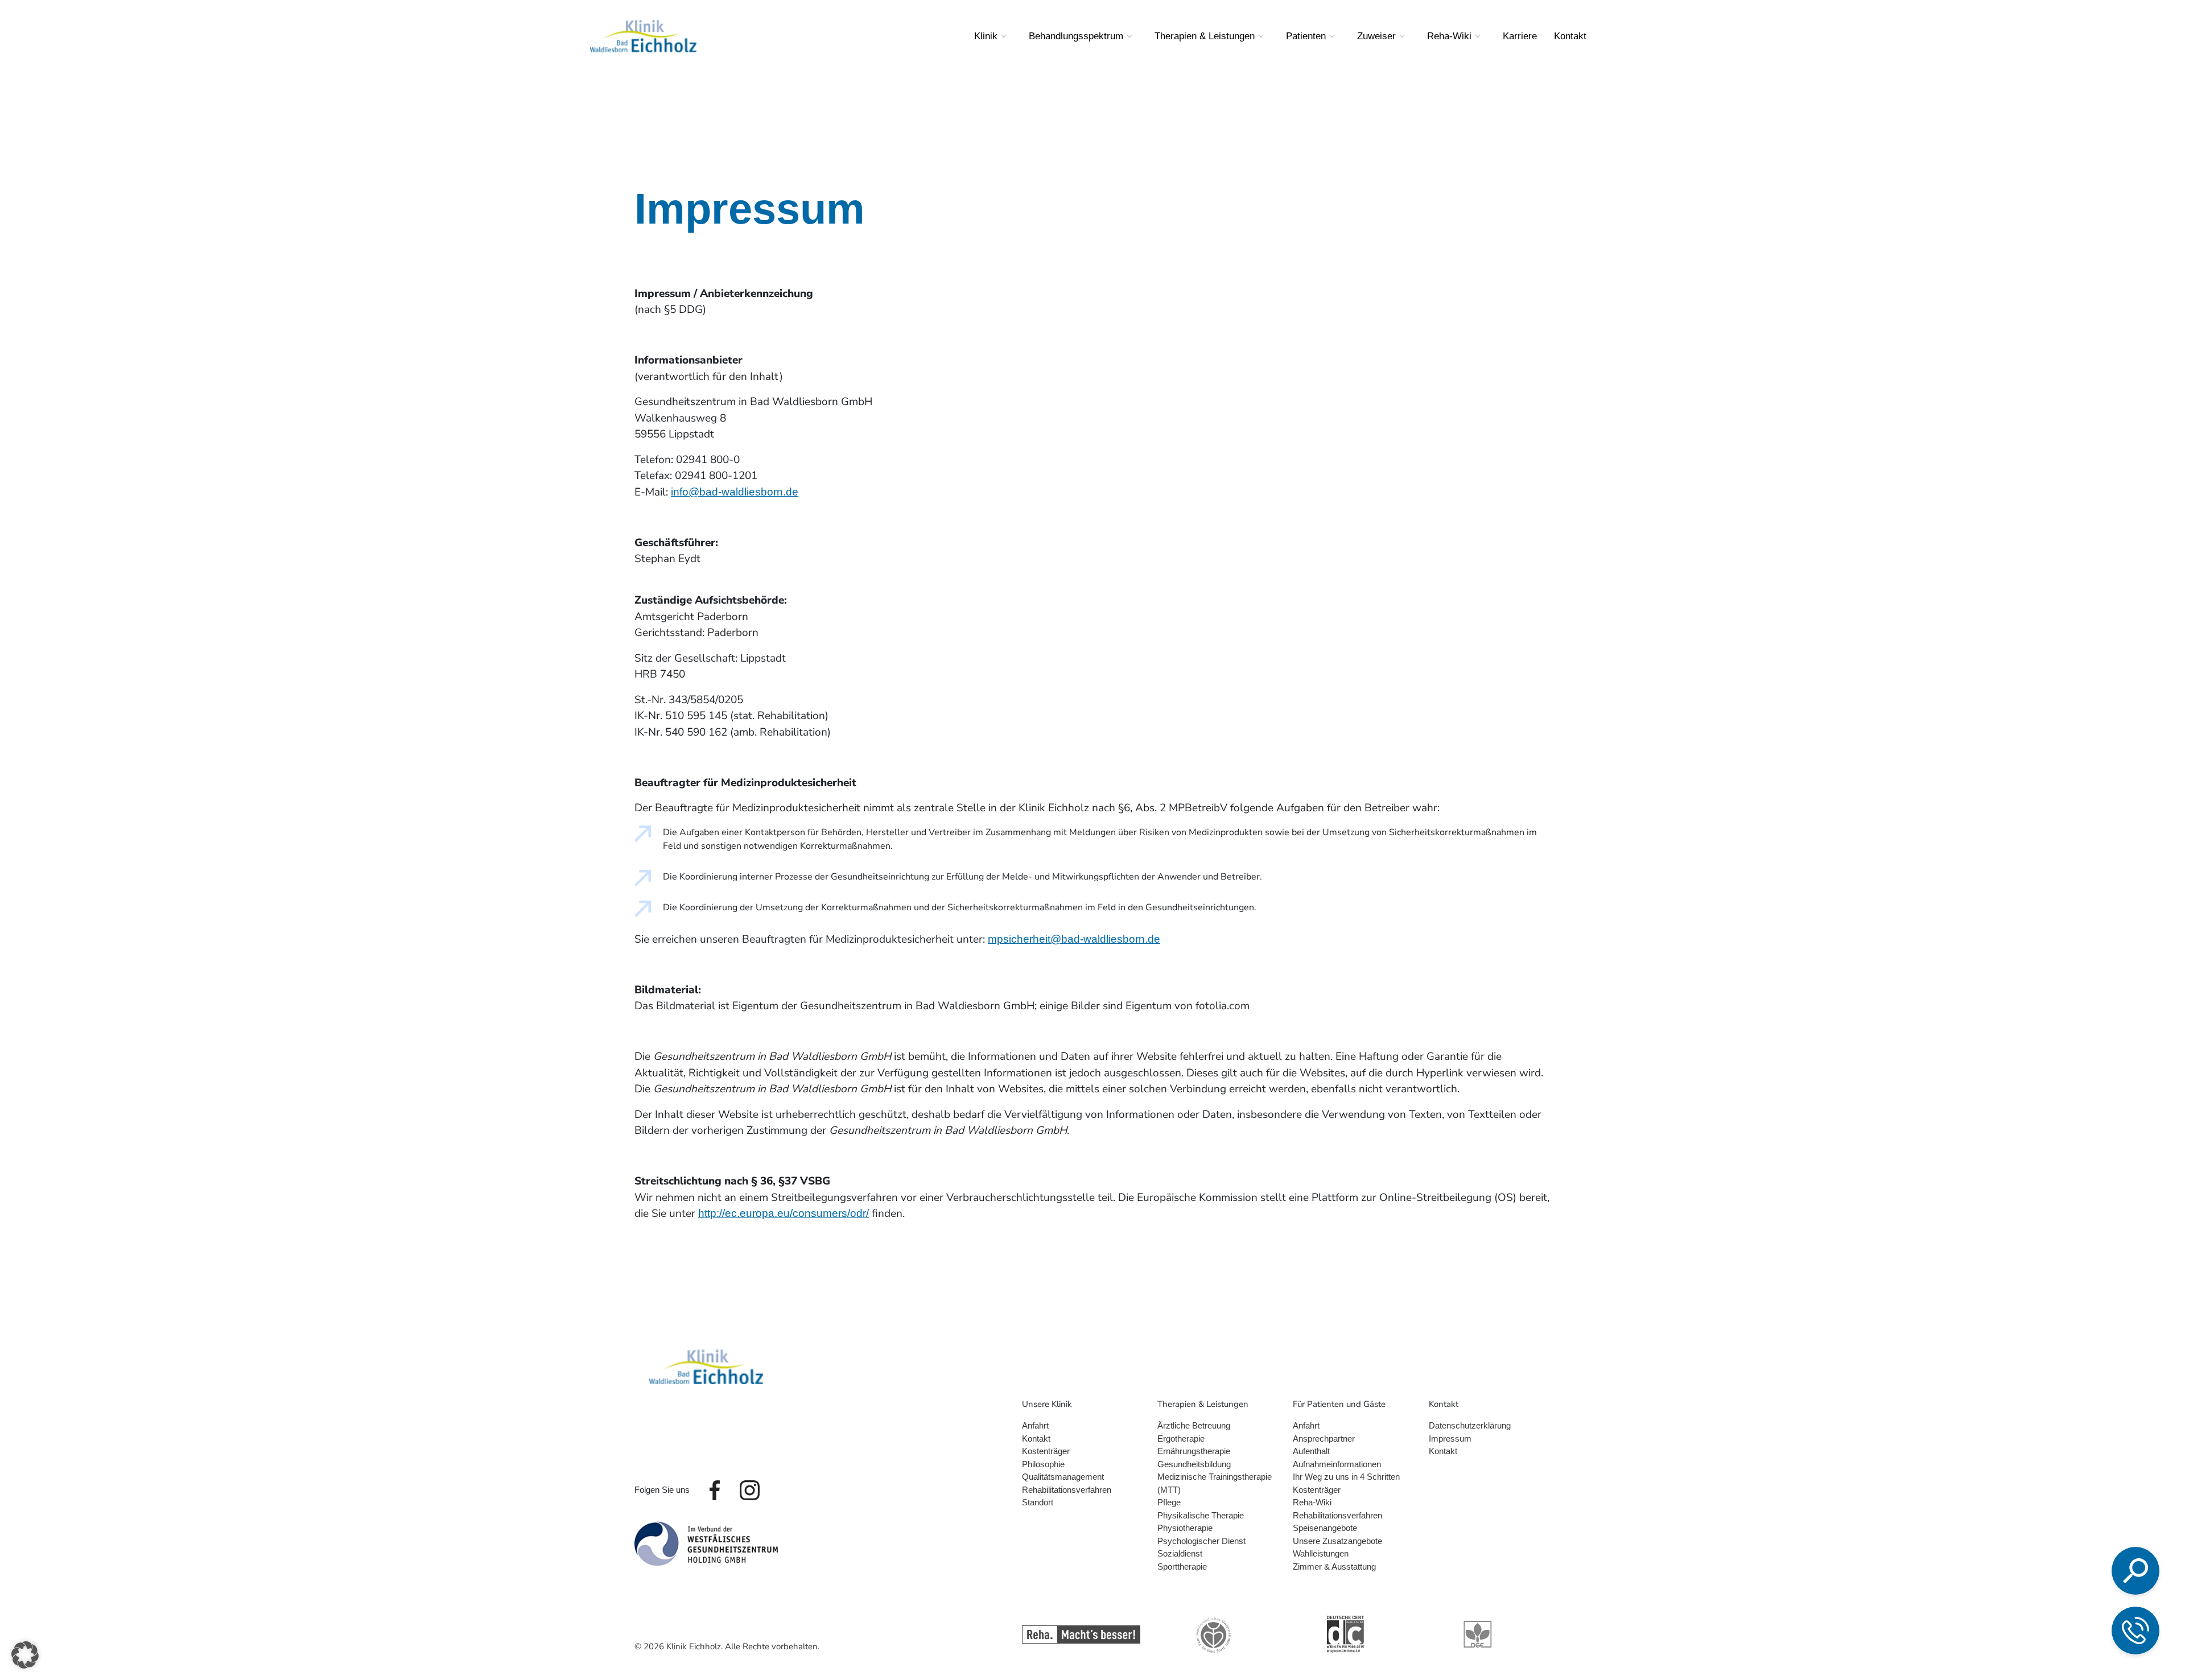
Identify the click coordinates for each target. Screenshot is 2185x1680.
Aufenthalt (1311, 1451)
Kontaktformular (2057, 1629)
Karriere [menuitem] (1520, 36)
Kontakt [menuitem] (1570, 36)
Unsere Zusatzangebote (1337, 1541)
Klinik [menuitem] (986, 36)
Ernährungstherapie (1194, 1451)
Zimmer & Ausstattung (1334, 1567)
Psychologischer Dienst (1201, 1541)
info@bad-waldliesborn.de (735, 492)
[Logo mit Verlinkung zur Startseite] (643, 36)
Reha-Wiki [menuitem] (1449, 36)
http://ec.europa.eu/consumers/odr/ (784, 1213)
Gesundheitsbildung (1194, 1464)
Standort (1038, 1502)
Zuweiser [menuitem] (1376, 36)
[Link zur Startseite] (706, 1366)
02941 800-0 (2043, 1566)
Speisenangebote (1325, 1528)
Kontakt (1036, 1438)
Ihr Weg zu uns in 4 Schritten (1346, 1477)
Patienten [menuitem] (1306, 36)
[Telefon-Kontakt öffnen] (2135, 1631)
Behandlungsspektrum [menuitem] (1076, 36)
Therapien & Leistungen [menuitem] (1205, 36)
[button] (25, 1655)
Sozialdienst (1180, 1553)
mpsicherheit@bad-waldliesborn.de (1074, 939)
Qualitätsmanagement (1063, 1477)
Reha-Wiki (1312, 1502)
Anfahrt (1035, 1425)
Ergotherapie (1181, 1438)
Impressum (1450, 1438)
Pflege (1169, 1502)
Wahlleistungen (1321, 1553)
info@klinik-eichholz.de (2064, 1598)
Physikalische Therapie (1201, 1515)
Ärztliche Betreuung (1194, 1425)
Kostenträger (1046, 1451)
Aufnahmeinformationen (1337, 1464)
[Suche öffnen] (2135, 1571)
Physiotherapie (1185, 1528)
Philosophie (1043, 1464)
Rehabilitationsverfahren (1067, 1490)
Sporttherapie (1182, 1567)
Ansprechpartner (1324, 1438)
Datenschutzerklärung (1470, 1425)
